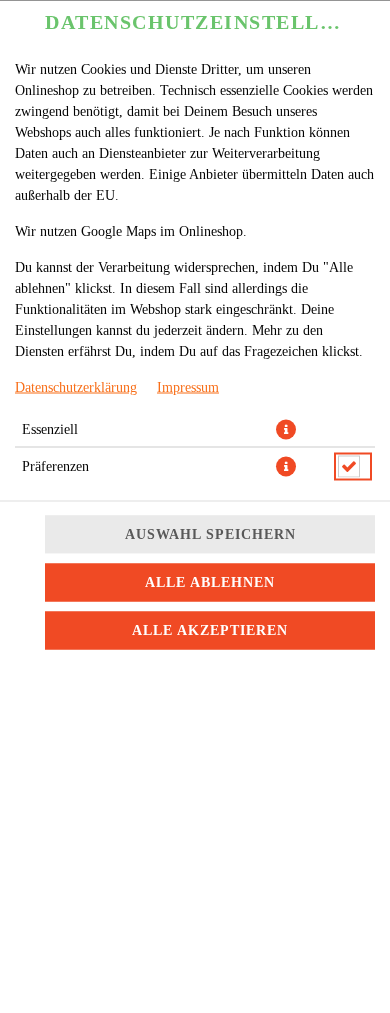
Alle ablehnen (210, 581)
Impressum (188, 386)
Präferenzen (55, 465)
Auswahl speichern (210, 533)
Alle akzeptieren (210, 629)
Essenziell (50, 428)
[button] (286, 429)
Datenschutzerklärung (76, 386)
